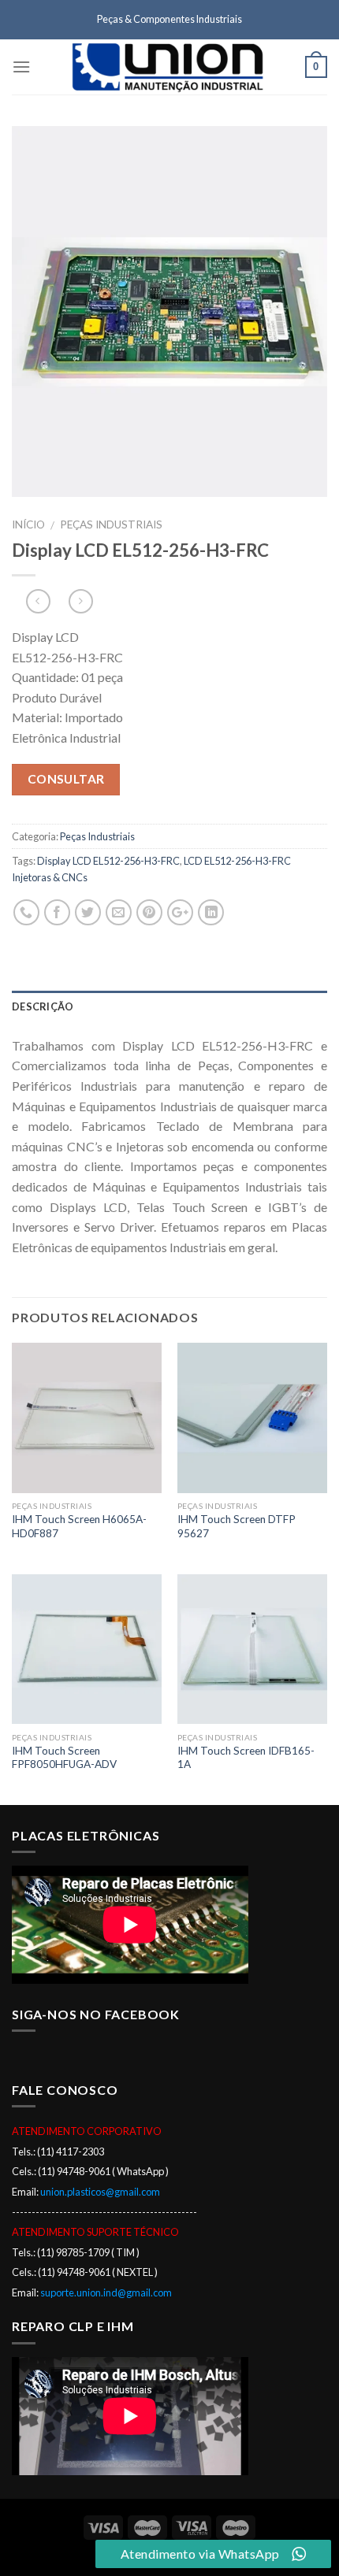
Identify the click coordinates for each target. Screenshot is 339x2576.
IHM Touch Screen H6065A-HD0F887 (79, 1526)
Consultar (66, 779)
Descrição (43, 1006)
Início (28, 524)
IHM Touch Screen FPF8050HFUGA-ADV (64, 1758)
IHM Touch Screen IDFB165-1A (246, 1758)
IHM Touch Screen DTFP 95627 (237, 1526)
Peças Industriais (111, 524)
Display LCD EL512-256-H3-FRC (108, 861)
